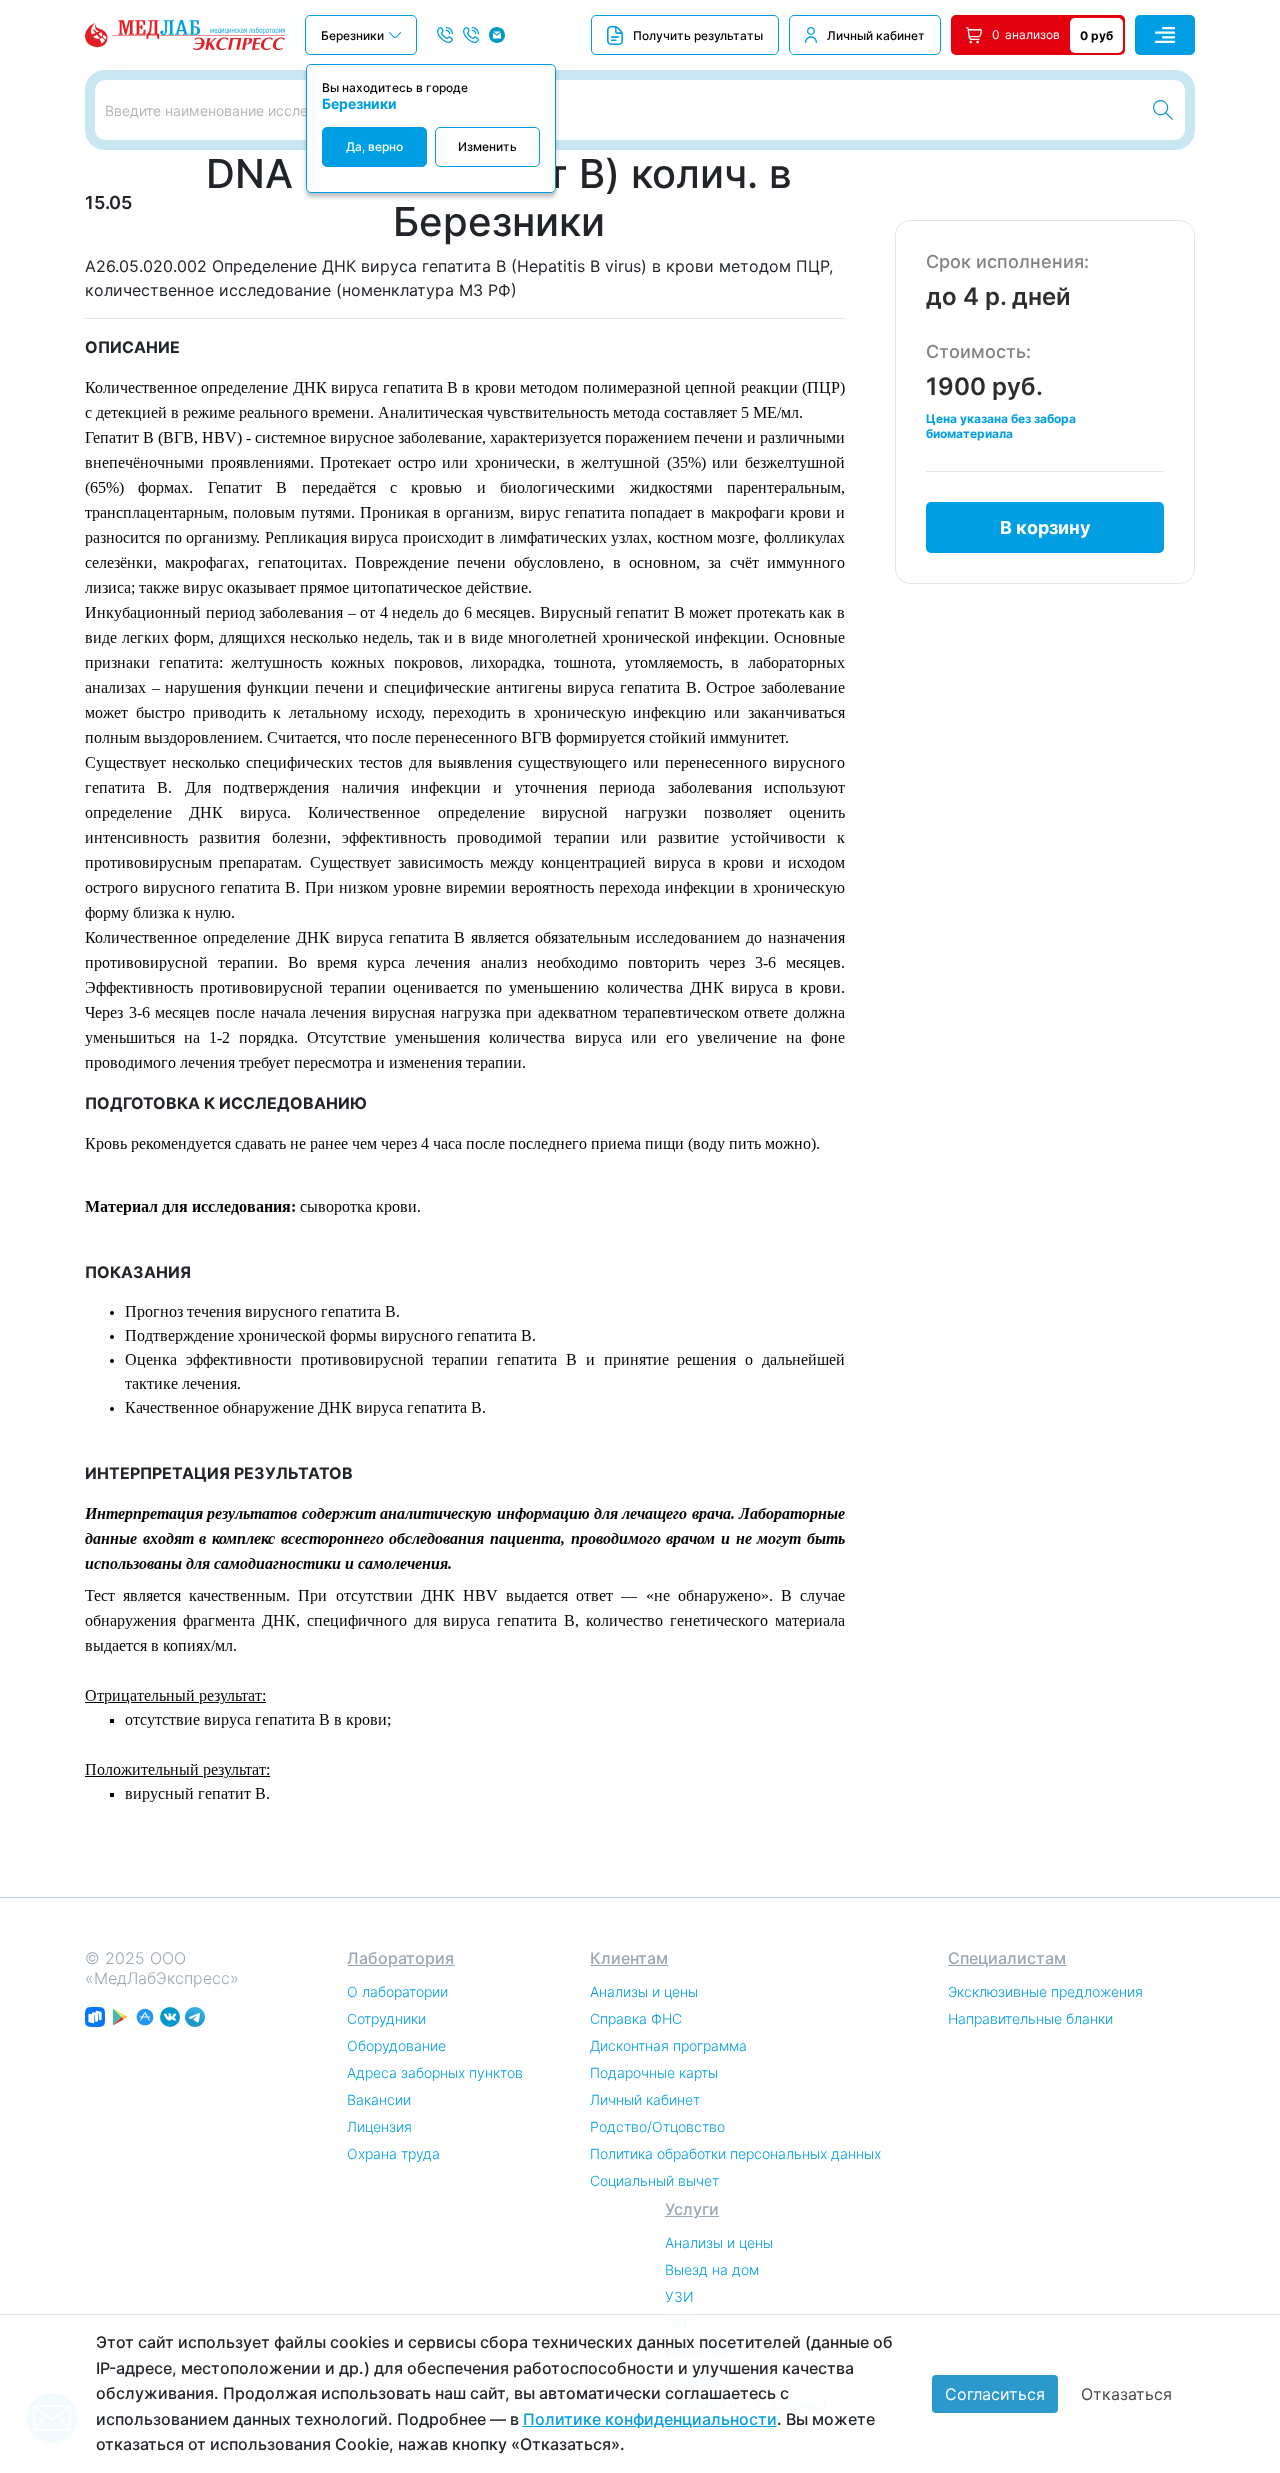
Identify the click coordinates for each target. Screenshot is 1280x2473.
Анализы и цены (644, 1991)
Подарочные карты (654, 2072)
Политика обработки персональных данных (735, 2153)
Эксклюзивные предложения (1045, 1991)
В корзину (1045, 527)
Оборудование (396, 2045)
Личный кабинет (876, 35)
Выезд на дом (712, 2269)
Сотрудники (386, 2018)
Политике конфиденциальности (650, 2419)
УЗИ (679, 2296)
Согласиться (995, 2394)
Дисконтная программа (668, 2045)
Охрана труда (393, 2153)
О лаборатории (397, 1991)
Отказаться (1126, 2394)
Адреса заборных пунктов (435, 2072)
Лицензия (379, 2126)
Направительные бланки (1030, 2018)
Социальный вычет (654, 2180)
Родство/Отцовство (657, 2126)
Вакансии (379, 2099)
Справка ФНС (636, 2018)
